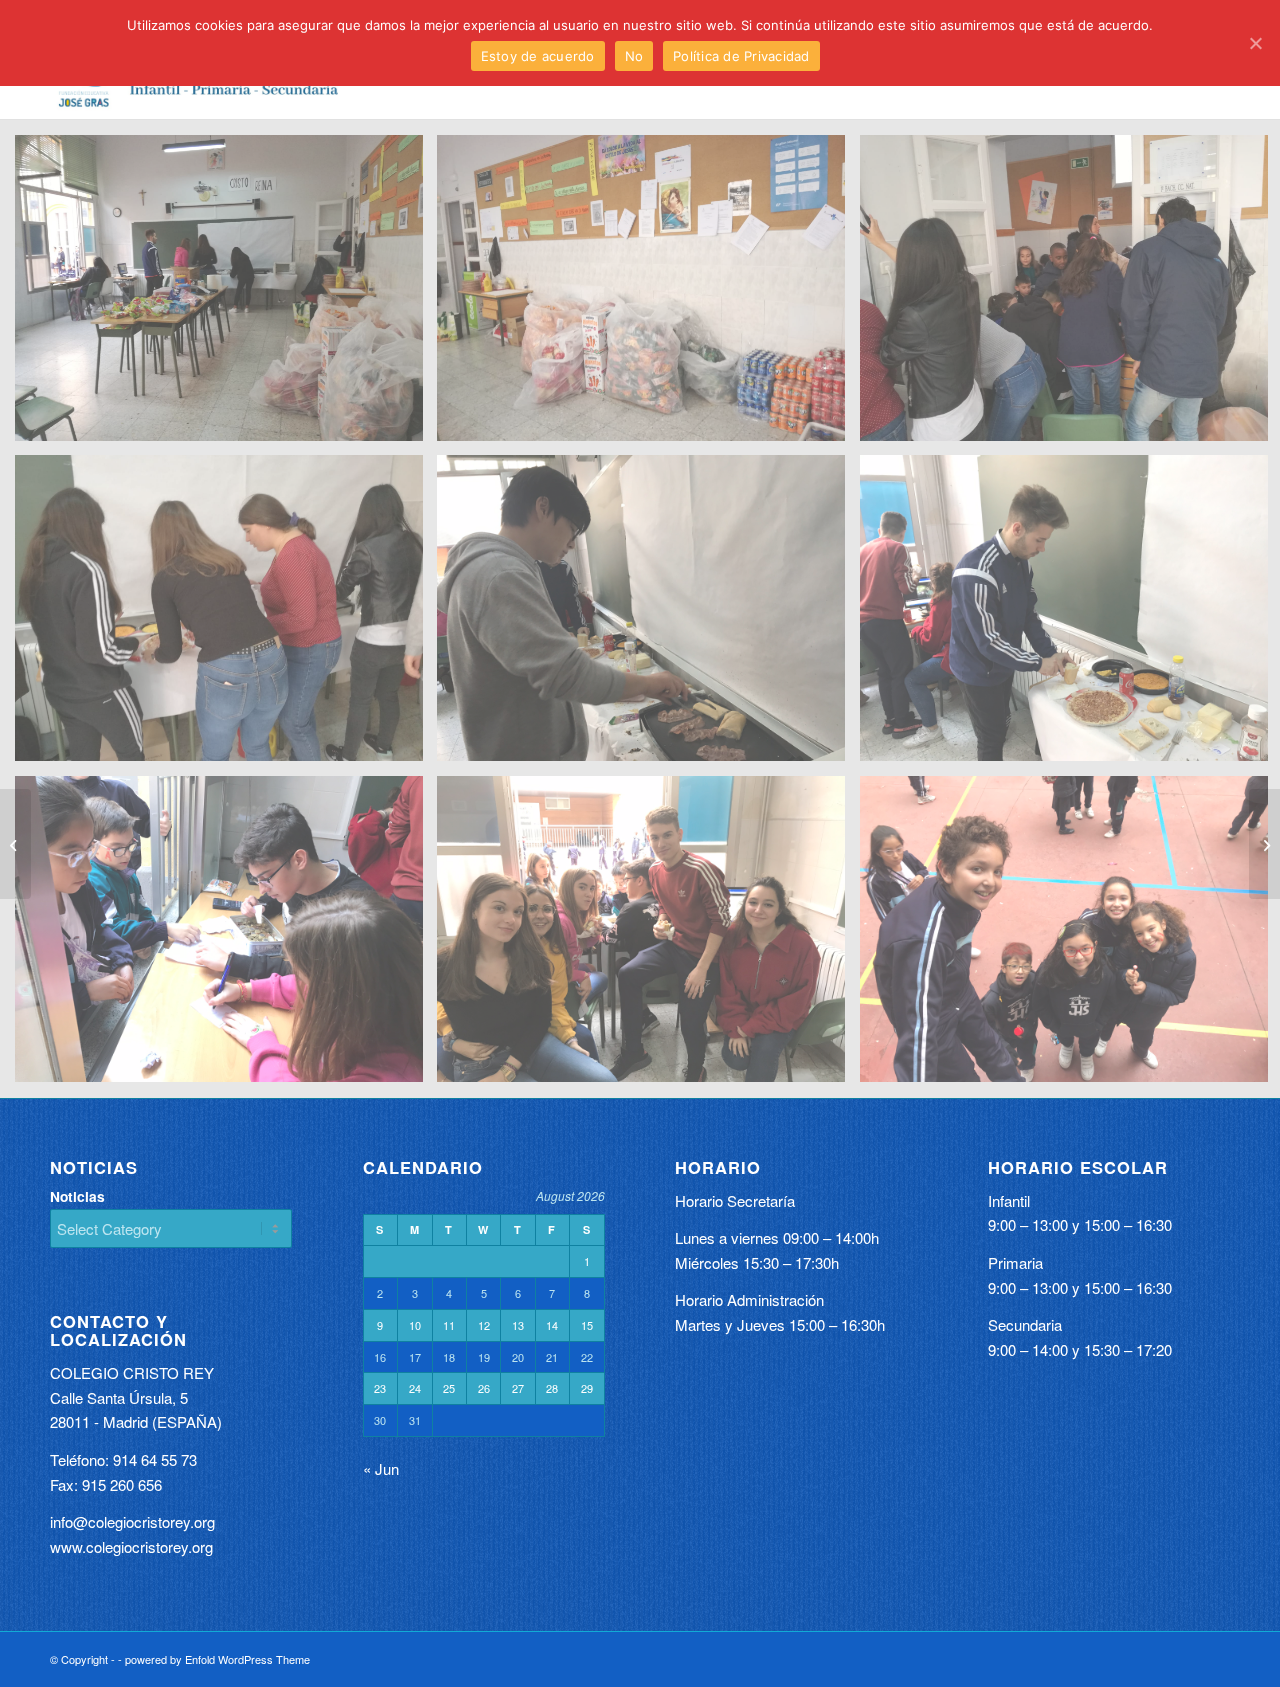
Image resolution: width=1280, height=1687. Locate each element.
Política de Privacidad (741, 56)
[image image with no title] (226, 295)
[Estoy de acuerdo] (1255, 43)
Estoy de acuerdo (538, 56)
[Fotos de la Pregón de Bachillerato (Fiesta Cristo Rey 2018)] (15, 844)
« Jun (381, 1468)
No (634, 56)
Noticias (77, 1196)
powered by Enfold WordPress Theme (217, 1659)
